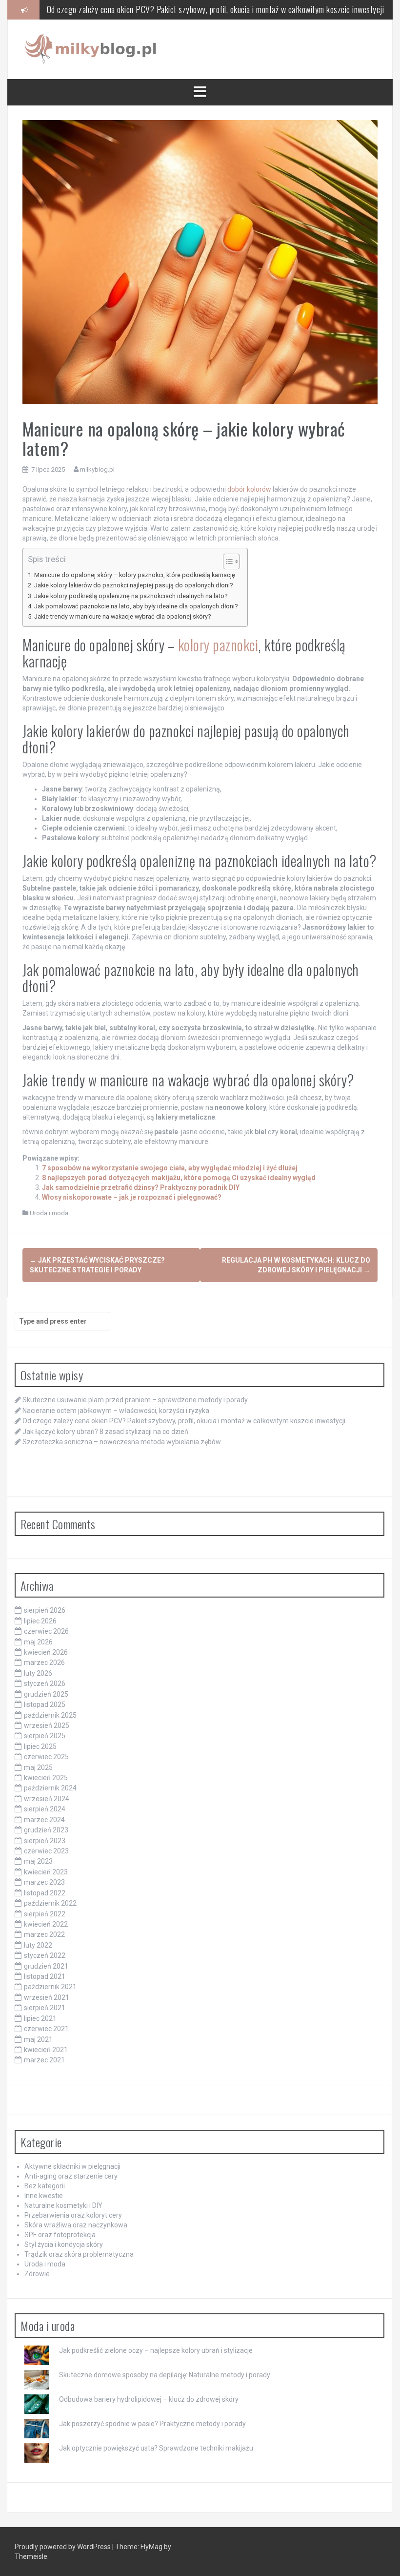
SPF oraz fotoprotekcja (60, 2235)
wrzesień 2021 (47, 1997)
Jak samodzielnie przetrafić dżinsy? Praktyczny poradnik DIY (141, 1187)
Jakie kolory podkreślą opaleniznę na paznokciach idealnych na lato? (131, 596)
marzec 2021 (44, 2060)
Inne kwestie (44, 2196)
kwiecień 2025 (46, 1778)
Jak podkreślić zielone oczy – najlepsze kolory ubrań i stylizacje (156, 2350)
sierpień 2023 (45, 1841)
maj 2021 (38, 2039)
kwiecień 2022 (46, 1924)
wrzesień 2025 (47, 1725)
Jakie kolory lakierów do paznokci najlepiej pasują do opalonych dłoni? (133, 585)
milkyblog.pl (97, 469)
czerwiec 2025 (46, 1757)
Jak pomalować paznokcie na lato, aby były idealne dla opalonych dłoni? (136, 606)
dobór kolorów (249, 489)
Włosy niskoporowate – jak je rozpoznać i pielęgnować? (132, 1197)
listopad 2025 (45, 1704)
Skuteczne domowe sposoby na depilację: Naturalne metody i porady (165, 2375)
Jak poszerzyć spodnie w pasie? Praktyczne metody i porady (152, 2424)
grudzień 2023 (46, 1830)
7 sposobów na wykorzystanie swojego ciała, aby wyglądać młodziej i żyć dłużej (170, 1168)
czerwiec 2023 (46, 1851)
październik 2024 (50, 1788)
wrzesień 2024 (47, 1799)
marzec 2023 (44, 1882)
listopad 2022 (45, 1893)
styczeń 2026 (45, 1683)
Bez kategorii (45, 2186)
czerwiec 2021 (46, 2029)
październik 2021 (50, 1987)
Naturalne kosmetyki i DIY (63, 2205)
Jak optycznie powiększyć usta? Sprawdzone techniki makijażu (156, 2448)
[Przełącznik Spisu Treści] (227, 561)
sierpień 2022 (45, 1914)
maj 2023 (38, 1861)
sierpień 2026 (45, 1610)
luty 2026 (38, 1673)
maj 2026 (38, 1642)
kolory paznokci (218, 645)
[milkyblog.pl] (92, 49)
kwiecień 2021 (46, 2050)
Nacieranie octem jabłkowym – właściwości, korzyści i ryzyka (116, 1411)
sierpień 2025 (45, 1736)
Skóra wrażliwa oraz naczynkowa (76, 2225)
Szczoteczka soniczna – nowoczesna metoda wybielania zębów (122, 1442)
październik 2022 (50, 1903)
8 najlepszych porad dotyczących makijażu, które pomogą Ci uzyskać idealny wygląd (179, 1178)
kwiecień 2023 (46, 1872)
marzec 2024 (44, 1820)
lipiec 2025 (40, 1746)
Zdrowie (37, 2274)
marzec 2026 (44, 1662)
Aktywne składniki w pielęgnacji (72, 2166)
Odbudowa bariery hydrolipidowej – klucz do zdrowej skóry (149, 2399)
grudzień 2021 (46, 1966)
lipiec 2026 (40, 1621)
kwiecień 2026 (46, 1652)
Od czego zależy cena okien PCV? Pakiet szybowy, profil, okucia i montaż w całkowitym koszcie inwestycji (216, 9)
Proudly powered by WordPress (63, 2547)
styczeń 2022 (45, 1955)
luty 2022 (38, 1945)
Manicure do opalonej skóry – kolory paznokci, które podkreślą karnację (135, 575)
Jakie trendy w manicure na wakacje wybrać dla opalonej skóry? (122, 616)
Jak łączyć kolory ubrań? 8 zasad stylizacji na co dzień (105, 1432)
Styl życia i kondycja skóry (64, 2244)
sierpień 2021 (45, 2008)
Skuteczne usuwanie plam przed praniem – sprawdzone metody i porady (135, 1400)
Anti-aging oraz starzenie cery (71, 2176)
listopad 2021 (45, 1976)
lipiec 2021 (40, 2018)
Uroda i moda (49, 1213)
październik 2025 (50, 1715)
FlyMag (151, 2547)
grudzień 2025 (46, 1694)
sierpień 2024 (45, 1809)
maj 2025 (38, 1767)
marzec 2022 (44, 1934)
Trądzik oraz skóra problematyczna (79, 2254)
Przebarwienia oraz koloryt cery (73, 2215)
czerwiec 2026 (46, 1631)
